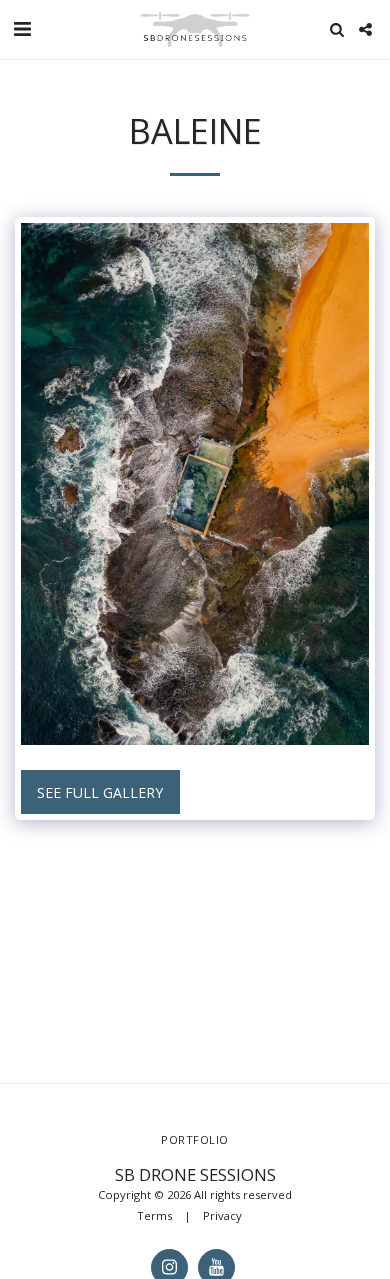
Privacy (222, 1215)
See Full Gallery (100, 792)
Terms (154, 1215)
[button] (22, 28)
